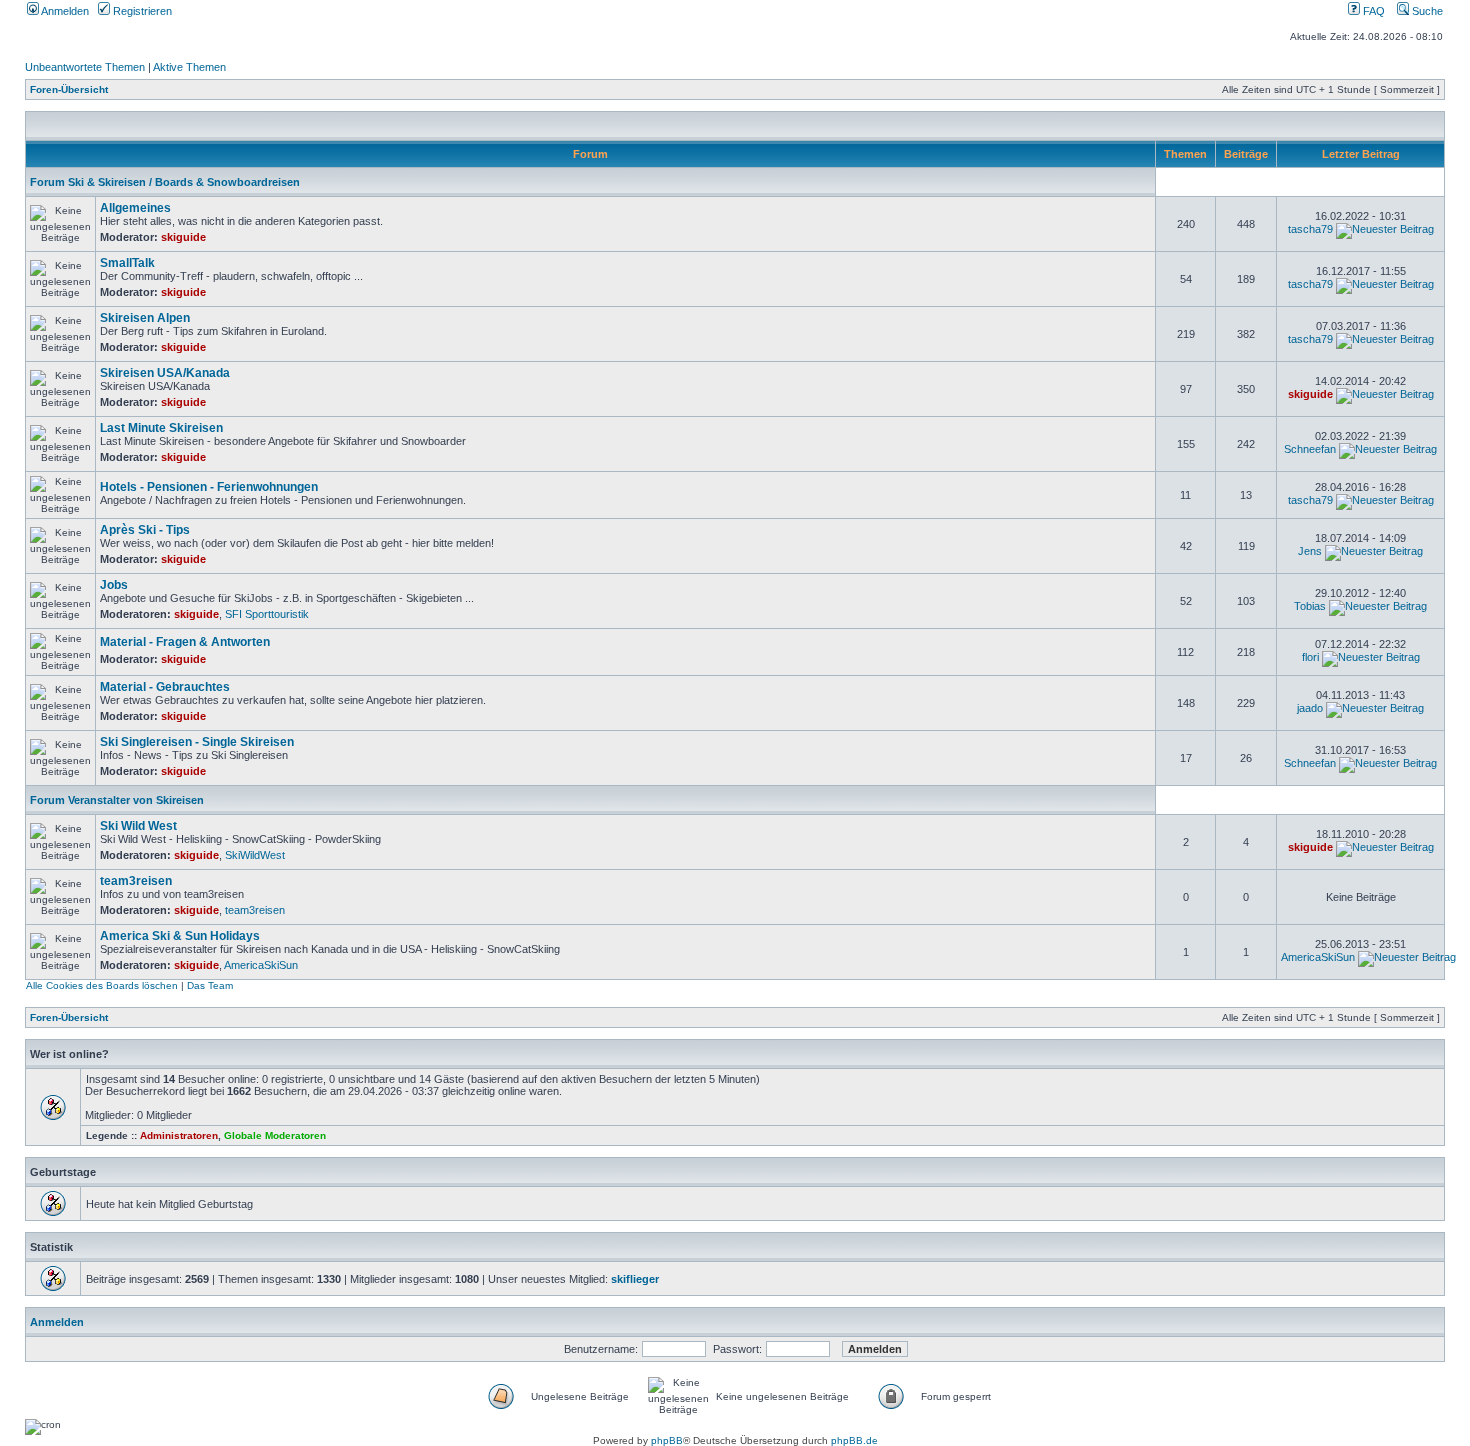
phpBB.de (854, 1440)
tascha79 (1310, 229)
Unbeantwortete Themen (85, 67)
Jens (1310, 551)
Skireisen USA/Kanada (165, 373)
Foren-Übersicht (69, 89)
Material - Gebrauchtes (165, 687)
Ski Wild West (138, 826)
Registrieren (141, 11)
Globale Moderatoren (275, 1135)
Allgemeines (135, 208)
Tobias (1310, 606)
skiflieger (635, 1279)
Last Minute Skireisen (161, 428)
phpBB (667, 1440)
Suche (1426, 11)
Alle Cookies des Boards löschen (102, 985)
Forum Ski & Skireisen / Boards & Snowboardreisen (165, 182)
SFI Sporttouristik (267, 614)
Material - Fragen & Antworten (185, 642)
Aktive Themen (189, 67)
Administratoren (179, 1135)
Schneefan (1310, 449)
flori (1310, 657)
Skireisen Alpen (145, 318)
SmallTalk (127, 263)
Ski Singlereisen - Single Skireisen (197, 742)
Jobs (114, 585)
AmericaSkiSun (261, 965)
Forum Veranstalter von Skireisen (117, 800)
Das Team (210, 985)
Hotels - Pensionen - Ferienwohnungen (209, 487)
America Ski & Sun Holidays (180, 936)
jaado (1310, 708)
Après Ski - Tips (145, 530)
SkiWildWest (255, 855)
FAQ (1372, 11)
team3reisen (136, 881)
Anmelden (64, 11)
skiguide (183, 237)
